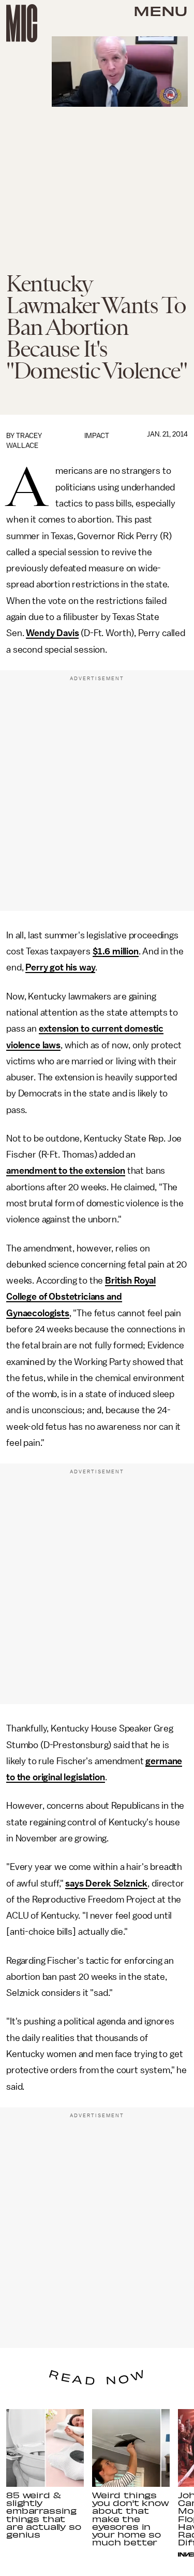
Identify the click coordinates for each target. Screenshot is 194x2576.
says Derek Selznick (106, 1883)
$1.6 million (116, 951)
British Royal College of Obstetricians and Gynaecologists (81, 1297)
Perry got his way (60, 967)
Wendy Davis (52, 633)
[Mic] (22, 23)
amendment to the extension (66, 1171)
